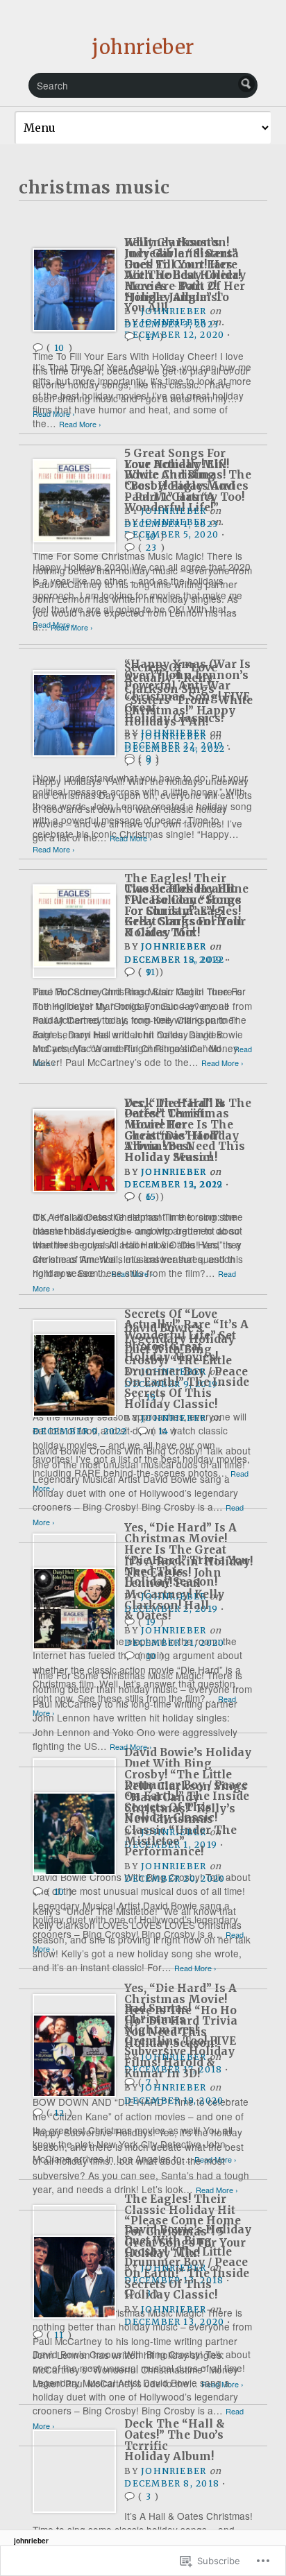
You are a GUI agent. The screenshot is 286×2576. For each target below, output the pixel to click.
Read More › (54, 414)
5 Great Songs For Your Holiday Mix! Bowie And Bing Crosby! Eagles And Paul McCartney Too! (184, 475)
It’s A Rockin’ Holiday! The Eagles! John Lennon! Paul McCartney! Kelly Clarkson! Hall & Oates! (188, 1589)
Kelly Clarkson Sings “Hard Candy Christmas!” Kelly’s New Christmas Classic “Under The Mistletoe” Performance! (186, 1819)
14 (163, 1431)
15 (151, 1197)
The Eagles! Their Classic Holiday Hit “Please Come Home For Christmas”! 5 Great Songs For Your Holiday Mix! (185, 905)
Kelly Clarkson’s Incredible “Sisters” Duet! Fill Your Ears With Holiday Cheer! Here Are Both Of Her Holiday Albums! (185, 269)
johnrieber (143, 47)
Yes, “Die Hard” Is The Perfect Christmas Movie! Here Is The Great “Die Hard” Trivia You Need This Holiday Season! (188, 1130)
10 (151, 536)
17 (151, 337)
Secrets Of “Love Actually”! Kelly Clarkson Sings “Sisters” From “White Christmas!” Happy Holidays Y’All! (188, 695)
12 (59, 2113)
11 (59, 2335)
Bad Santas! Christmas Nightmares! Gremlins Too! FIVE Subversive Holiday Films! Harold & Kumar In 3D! (180, 2041)
